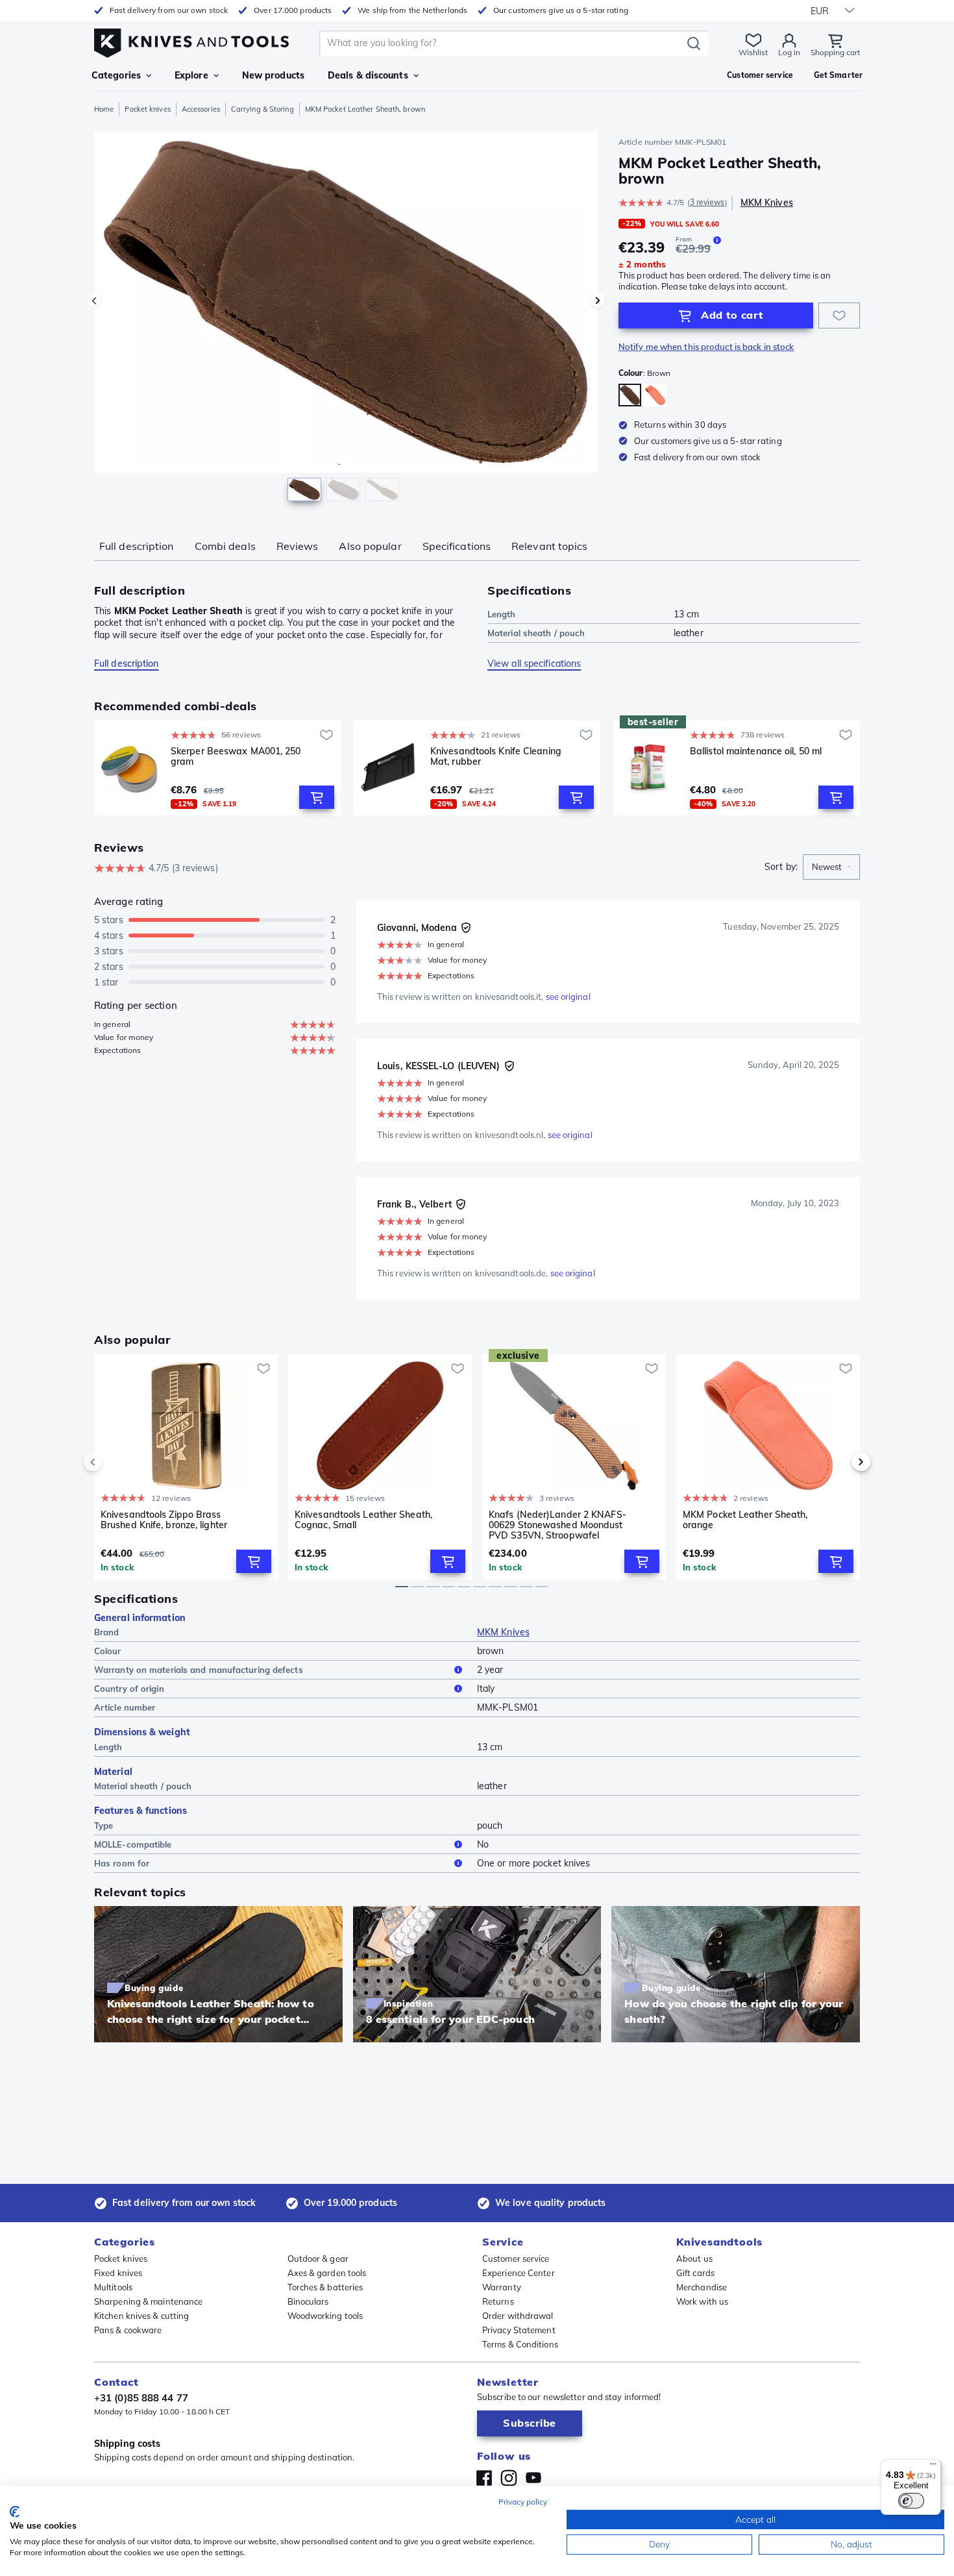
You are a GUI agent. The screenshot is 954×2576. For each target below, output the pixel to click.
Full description (137, 546)
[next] (839, 1462)
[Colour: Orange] (655, 395)
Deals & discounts (368, 75)
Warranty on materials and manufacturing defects (199, 1670)
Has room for (122, 1863)
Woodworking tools (325, 2316)
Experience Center (519, 2273)
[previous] (115, 1462)
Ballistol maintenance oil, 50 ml (756, 751)
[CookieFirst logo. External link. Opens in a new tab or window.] (15, 2512)
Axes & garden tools (327, 2273)
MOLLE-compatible (133, 1844)
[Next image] (598, 301)
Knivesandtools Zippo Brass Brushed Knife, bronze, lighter (164, 1520)
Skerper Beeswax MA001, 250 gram (236, 757)
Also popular (370, 546)
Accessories (201, 109)
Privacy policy (523, 2502)
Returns (498, 2301)
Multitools (113, 2287)
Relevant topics (550, 546)
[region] (346, 319)
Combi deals (225, 546)
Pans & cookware (128, 2330)
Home (104, 109)
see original (568, 997)
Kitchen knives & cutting (141, 2316)
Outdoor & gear (318, 2259)
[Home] (191, 40)
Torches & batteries (325, 2287)
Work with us (702, 2301)
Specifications (457, 546)
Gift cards (695, 2273)
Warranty (502, 2287)
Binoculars (308, 2301)
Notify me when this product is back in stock (706, 347)
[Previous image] (94, 301)
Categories (116, 75)
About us (694, 2259)
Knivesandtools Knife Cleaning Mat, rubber (496, 757)
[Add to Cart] (317, 797)
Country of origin (129, 1689)
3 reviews (707, 202)
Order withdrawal (518, 2316)
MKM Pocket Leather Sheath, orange (745, 1520)
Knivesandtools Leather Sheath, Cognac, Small (363, 1520)
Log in (789, 52)
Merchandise (702, 2287)
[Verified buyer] (466, 928)
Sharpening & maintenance (148, 2301)
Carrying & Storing (263, 109)
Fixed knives (118, 2273)
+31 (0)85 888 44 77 (141, 2398)
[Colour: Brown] (630, 395)
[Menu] (933, 2467)
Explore (191, 75)
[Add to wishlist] (839, 316)
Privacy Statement (519, 2330)
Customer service (516, 2259)
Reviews (298, 546)
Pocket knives (147, 109)
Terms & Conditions (520, 2344)
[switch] (911, 2501)
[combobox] (831, 867)
